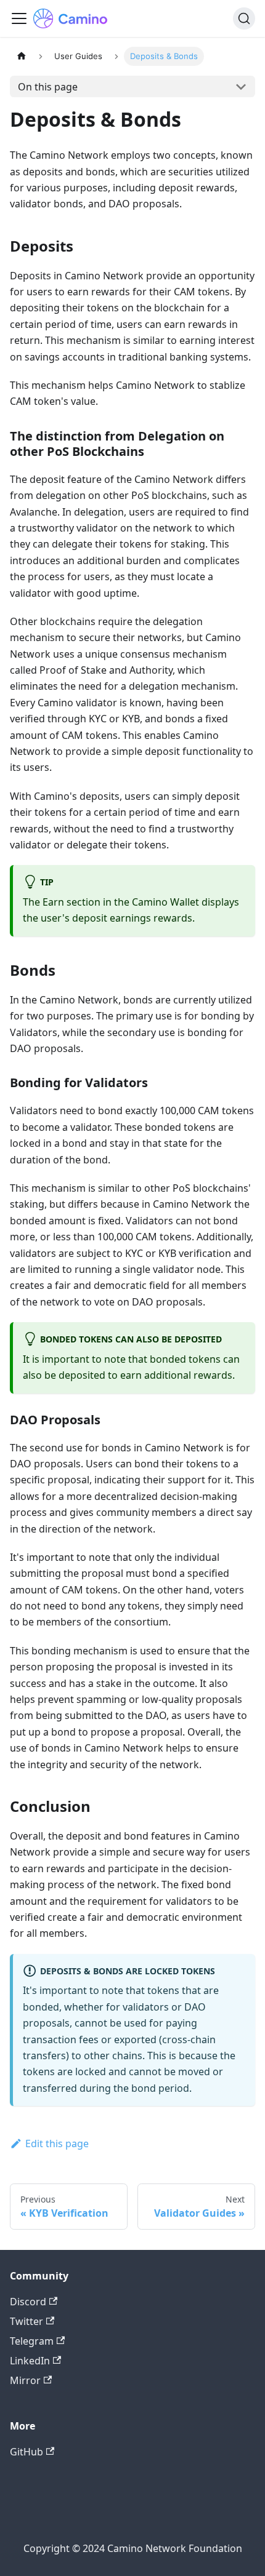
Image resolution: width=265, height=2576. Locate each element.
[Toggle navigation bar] (19, 18)
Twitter (26, 2321)
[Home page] (22, 56)
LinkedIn (30, 2361)
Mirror (25, 2380)
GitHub (26, 2452)
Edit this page (57, 2143)
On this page (48, 87)
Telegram (32, 2341)
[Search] (244, 18)
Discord (28, 2302)
